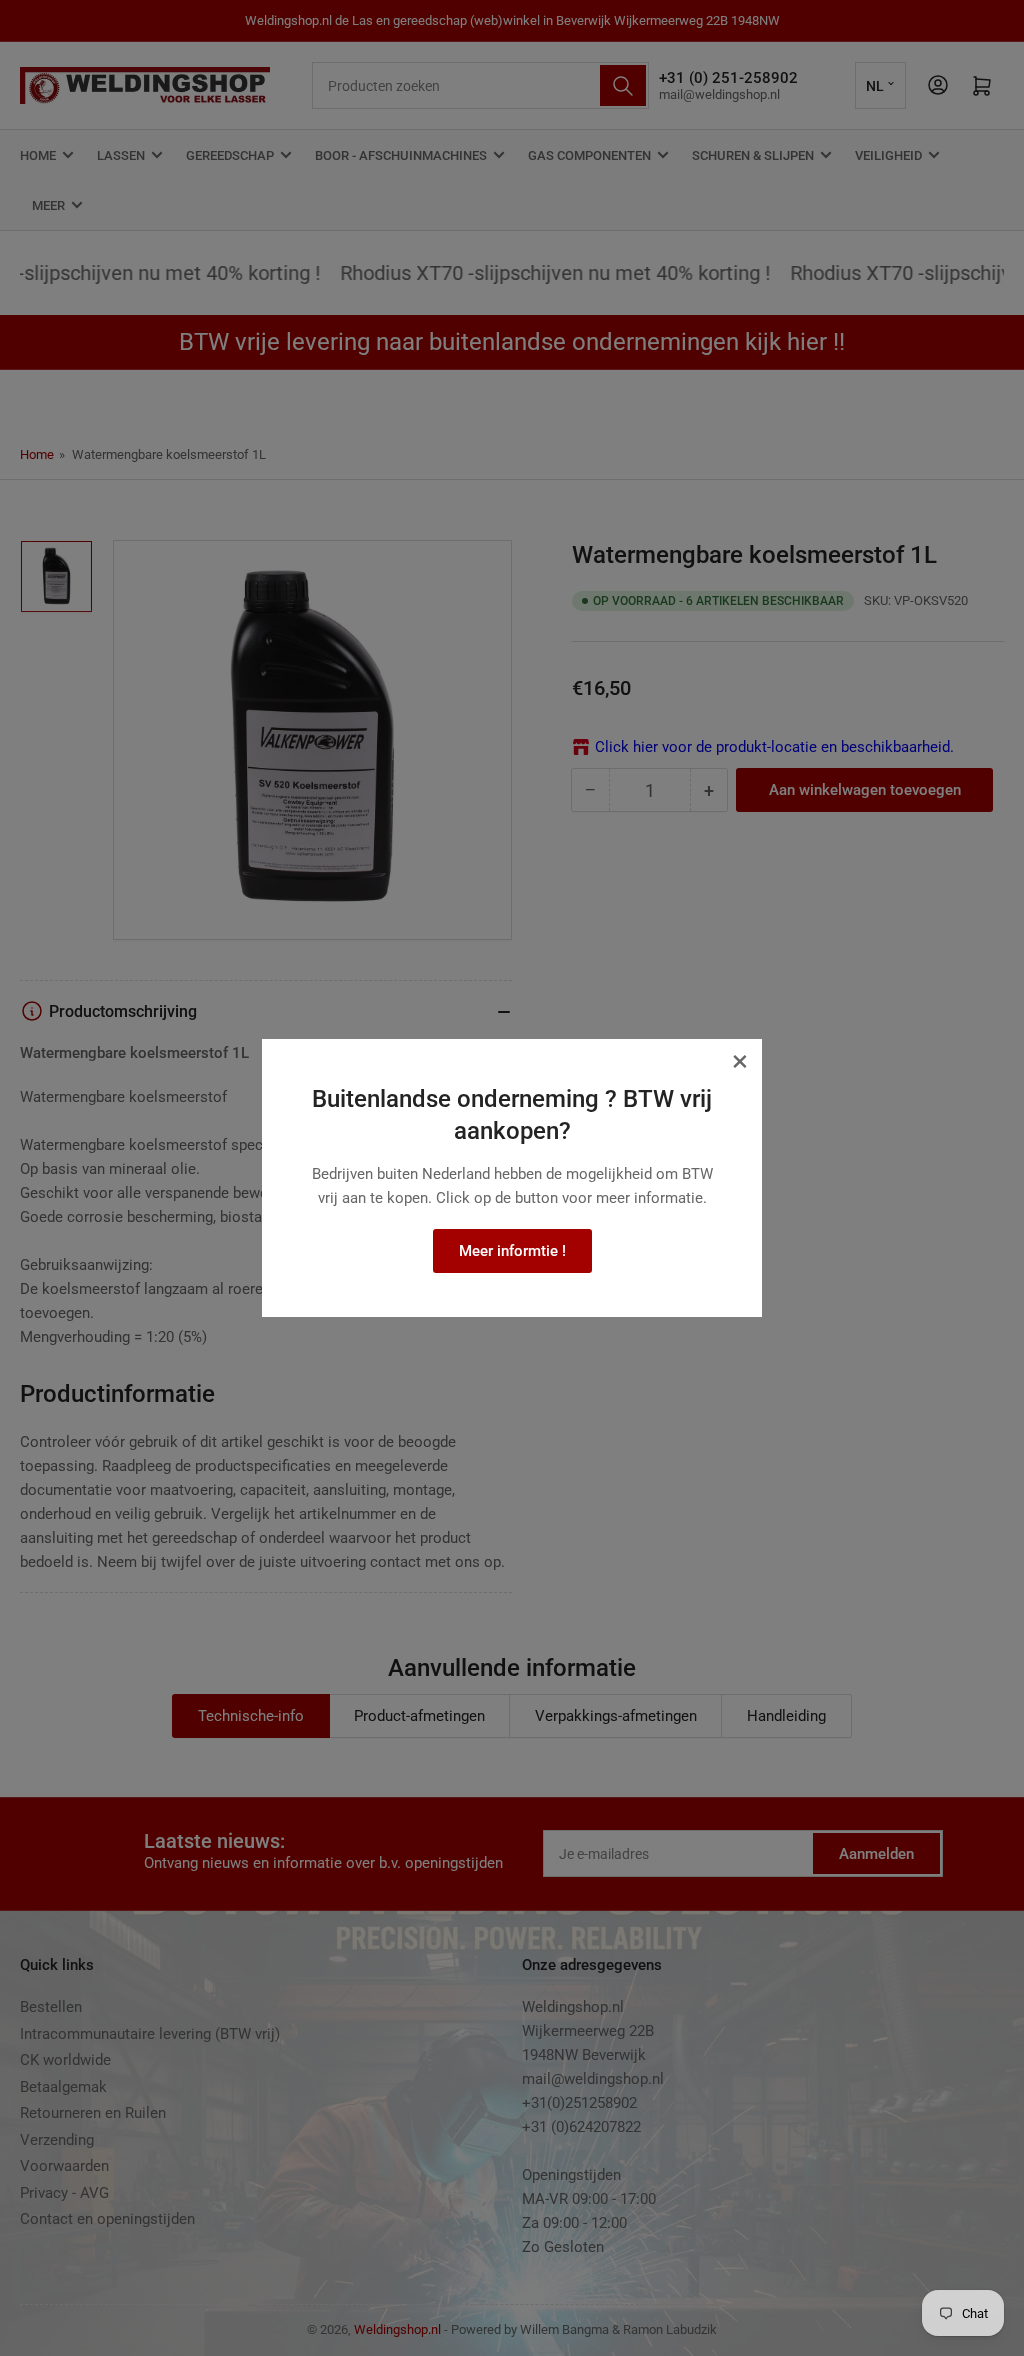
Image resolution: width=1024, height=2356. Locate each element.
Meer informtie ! (512, 1251)
